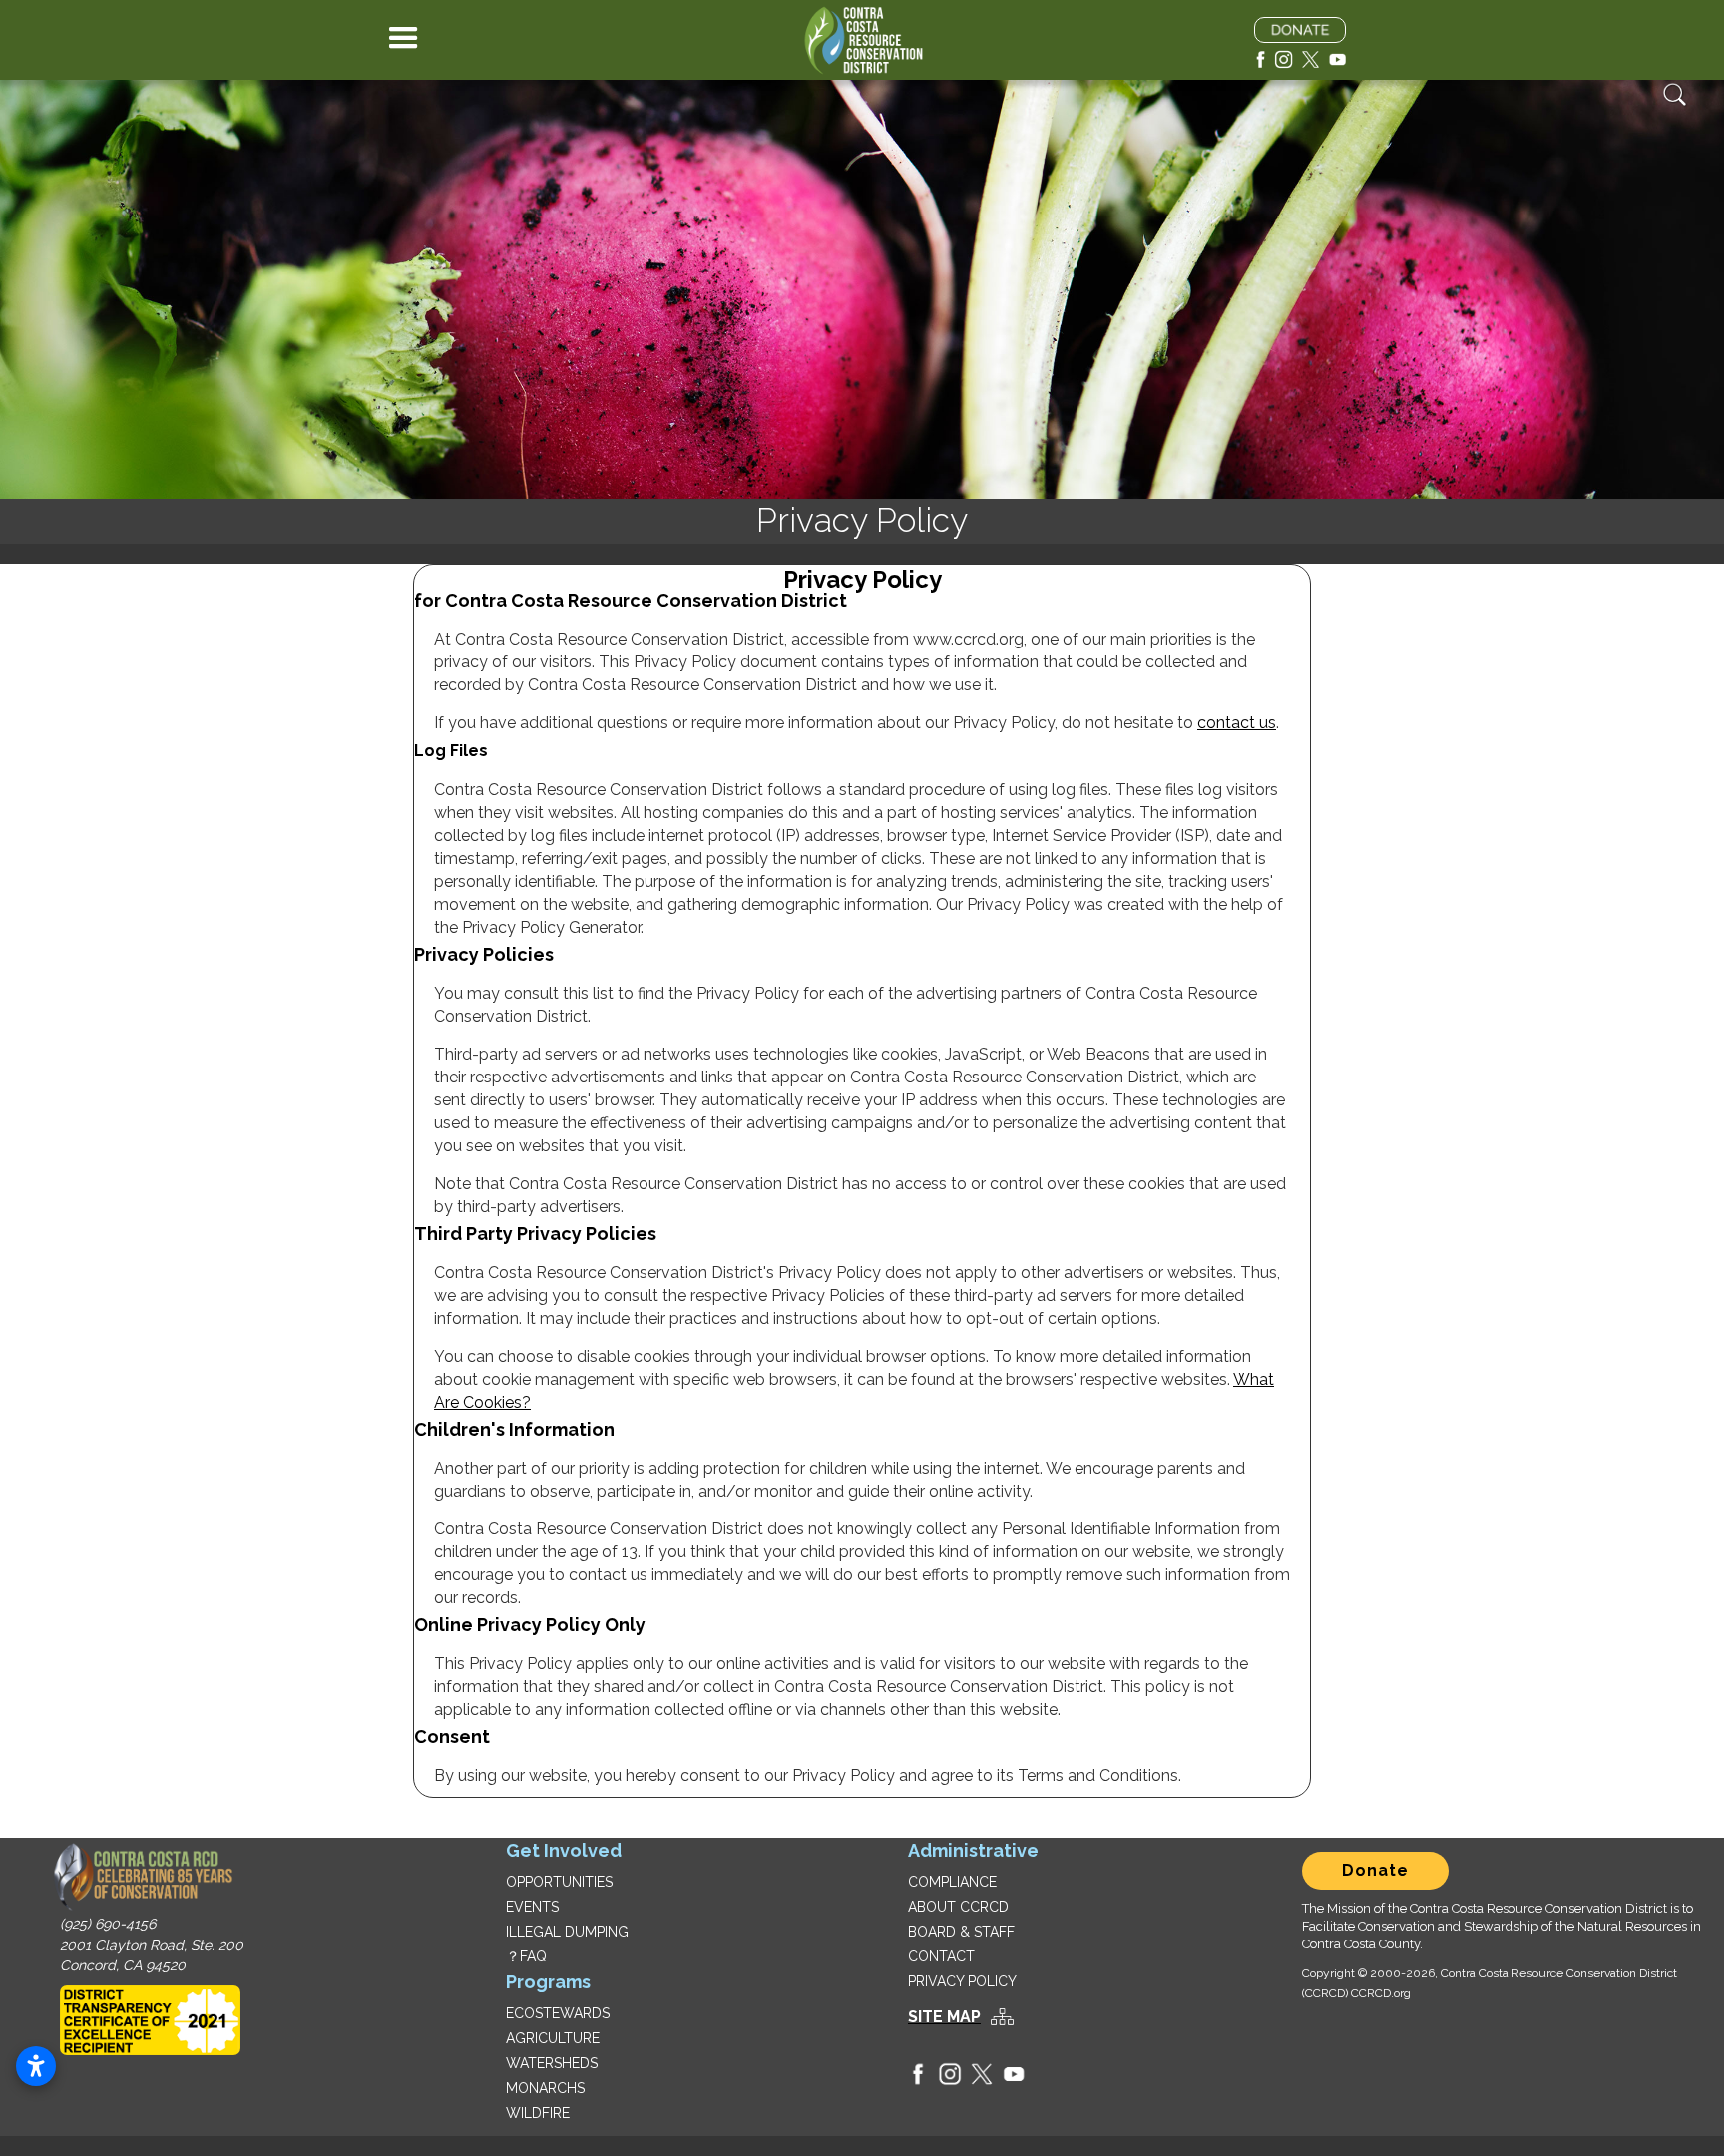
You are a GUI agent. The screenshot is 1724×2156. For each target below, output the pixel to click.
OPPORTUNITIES (559, 1882)
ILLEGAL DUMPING (567, 1932)
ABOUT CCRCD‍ (958, 1907)
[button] (404, 40)
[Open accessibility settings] (36, 2066)
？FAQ (526, 1956)
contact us (1237, 723)
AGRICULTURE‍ (553, 2038)
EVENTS (532, 1907)
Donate (1375, 1870)
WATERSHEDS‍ (552, 2063)
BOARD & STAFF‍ (961, 1932)
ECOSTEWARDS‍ (558, 2013)
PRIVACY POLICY (962, 1981)
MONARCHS (545, 2088)
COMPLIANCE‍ (952, 1882)
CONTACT (941, 1956)
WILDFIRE (538, 2113)
